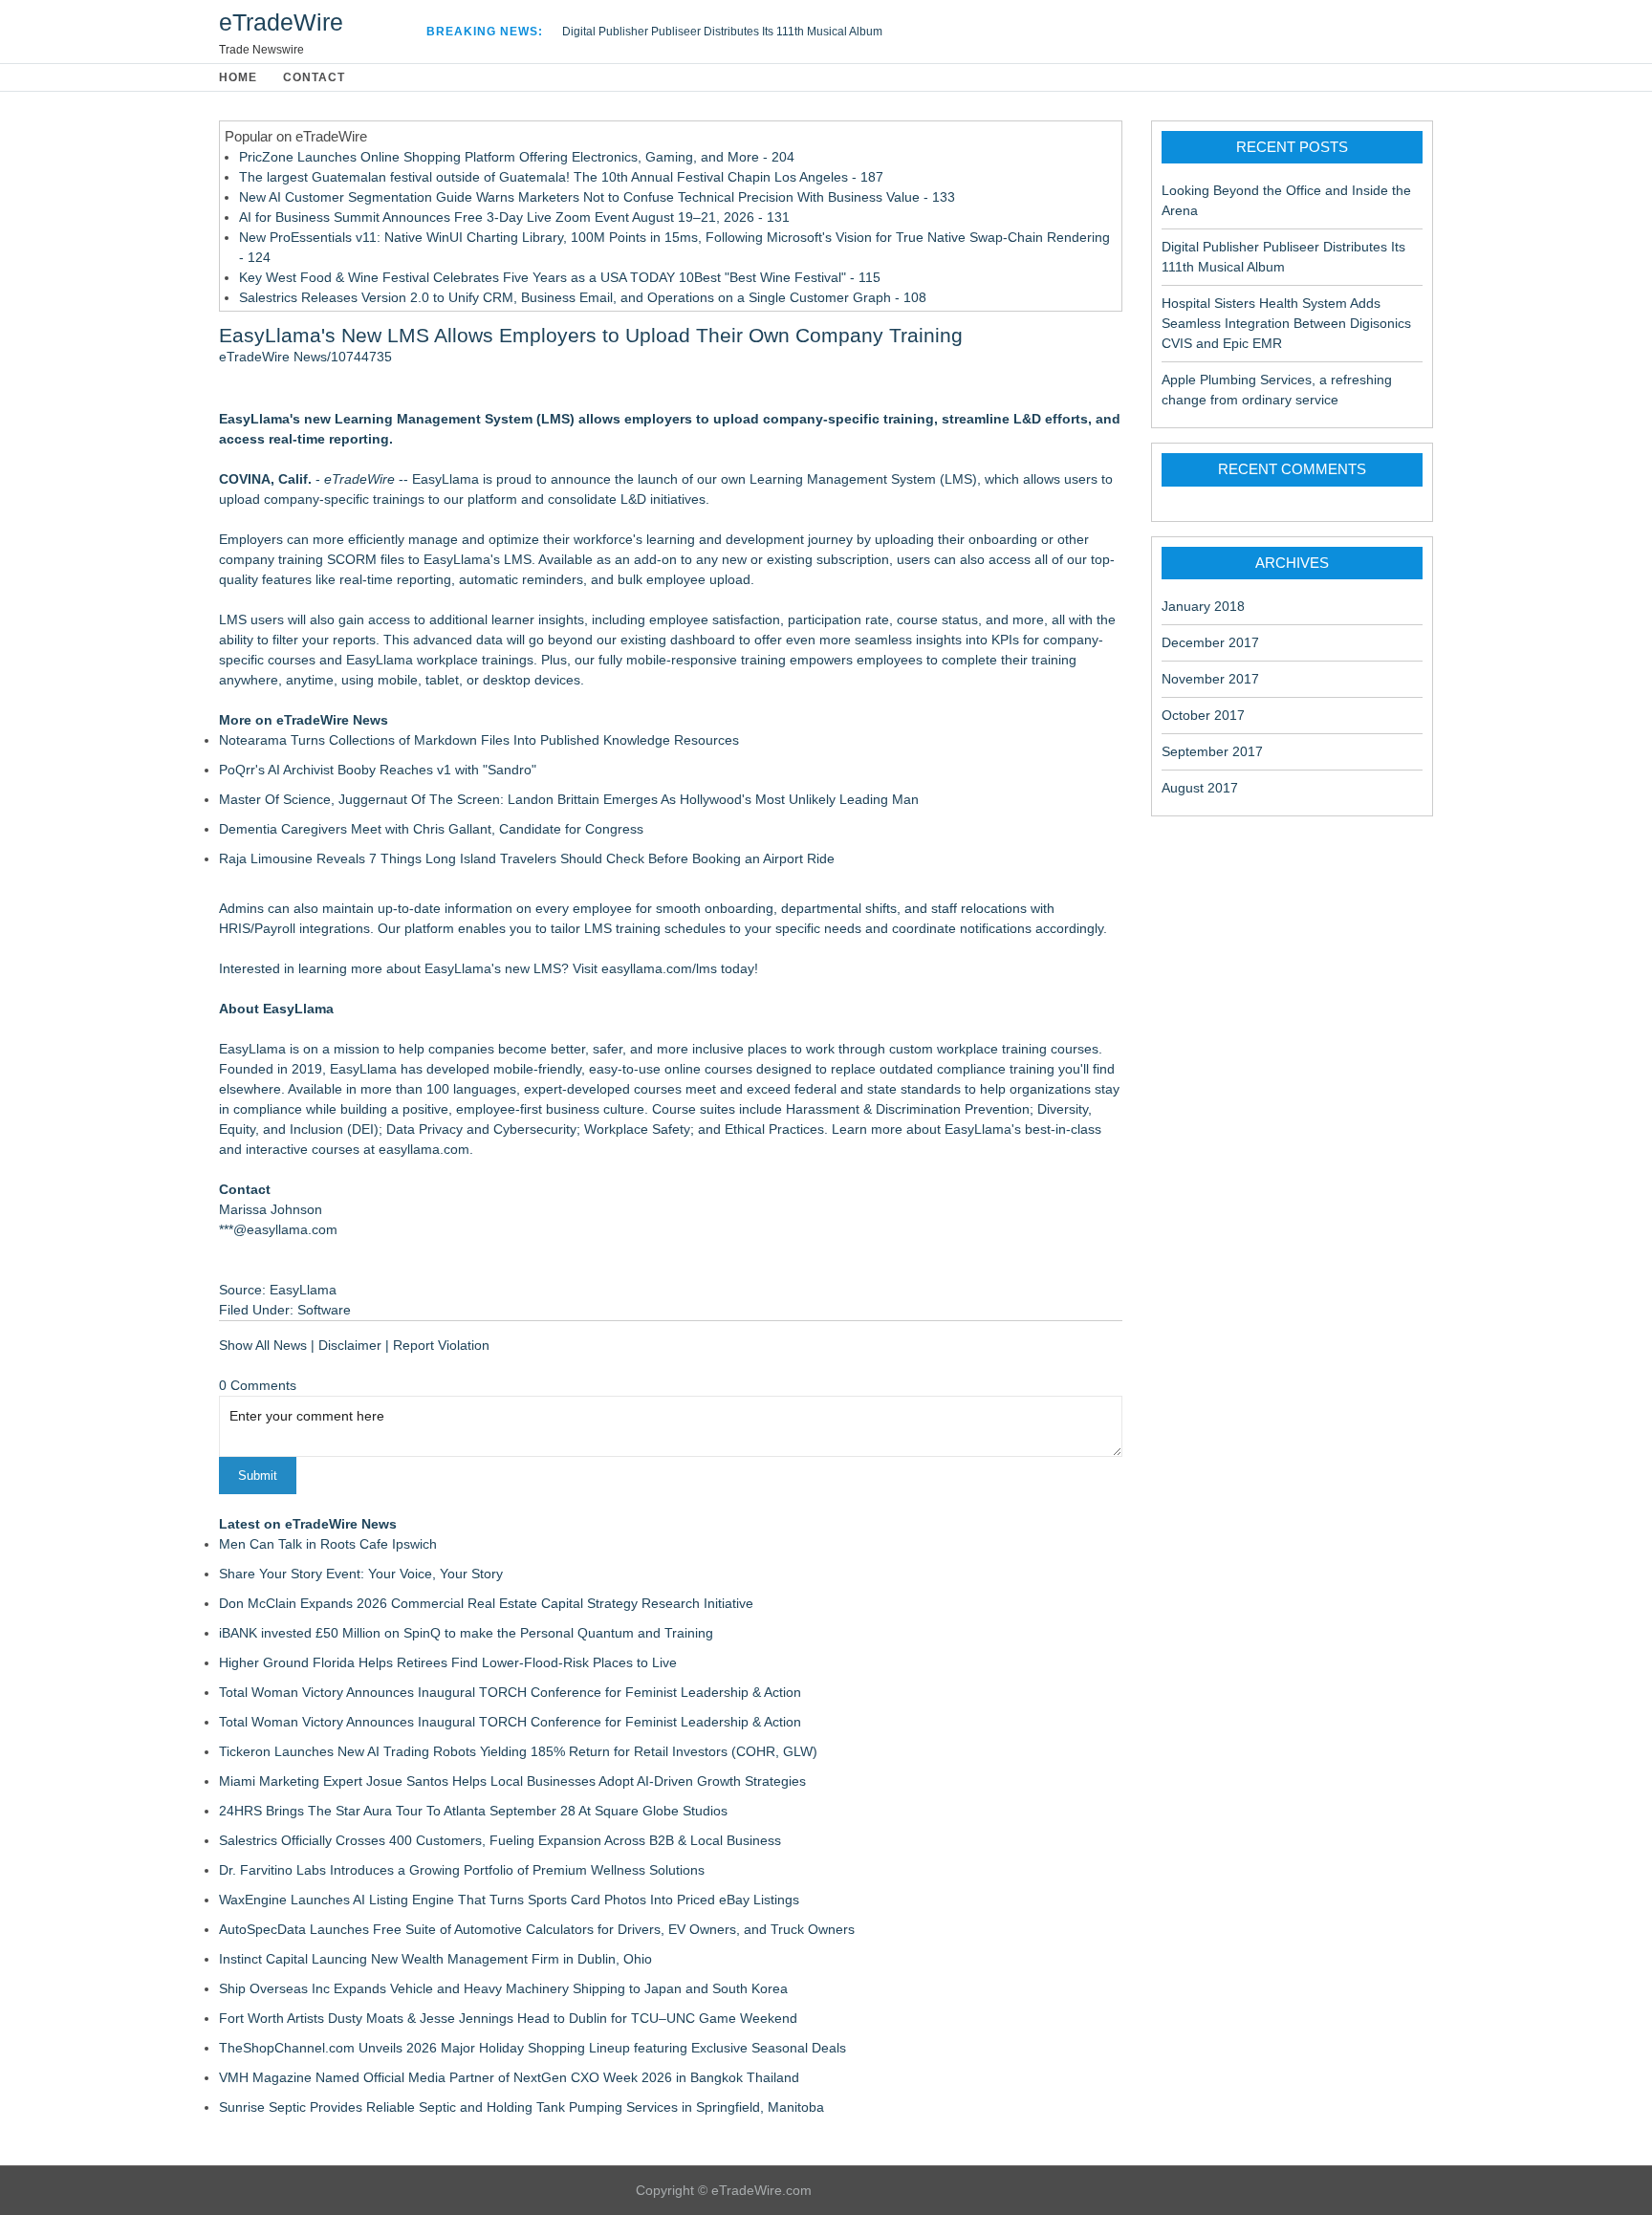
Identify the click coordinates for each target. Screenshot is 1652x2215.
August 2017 (1200, 788)
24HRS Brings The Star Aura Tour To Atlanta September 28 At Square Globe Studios (473, 1811)
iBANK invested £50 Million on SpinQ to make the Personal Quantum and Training (466, 1633)
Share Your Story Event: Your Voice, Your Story (361, 1574)
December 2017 (1210, 642)
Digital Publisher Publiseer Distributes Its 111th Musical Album (722, 32)
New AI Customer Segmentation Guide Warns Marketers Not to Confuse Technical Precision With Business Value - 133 (597, 197)
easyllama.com (424, 1149)
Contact (314, 77)
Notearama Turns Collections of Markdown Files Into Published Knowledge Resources (479, 740)
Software (324, 1310)
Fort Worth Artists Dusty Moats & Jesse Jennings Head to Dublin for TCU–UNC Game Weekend (508, 2018)
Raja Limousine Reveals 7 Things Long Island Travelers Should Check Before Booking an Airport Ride (527, 858)
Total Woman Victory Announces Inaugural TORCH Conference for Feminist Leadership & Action (510, 1692)
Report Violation (441, 1345)
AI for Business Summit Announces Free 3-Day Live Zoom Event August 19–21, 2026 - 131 (514, 217)
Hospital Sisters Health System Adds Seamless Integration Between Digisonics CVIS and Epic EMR (1286, 323)
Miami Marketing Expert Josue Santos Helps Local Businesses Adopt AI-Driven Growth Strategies (512, 1781)
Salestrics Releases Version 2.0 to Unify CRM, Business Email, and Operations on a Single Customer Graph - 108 (583, 297)
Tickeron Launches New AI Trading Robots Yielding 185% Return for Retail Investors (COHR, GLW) (518, 1751)
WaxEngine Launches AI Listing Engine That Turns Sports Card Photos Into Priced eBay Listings (509, 1900)
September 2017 (1212, 751)
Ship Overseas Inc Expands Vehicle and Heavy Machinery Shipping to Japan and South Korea (503, 1988)
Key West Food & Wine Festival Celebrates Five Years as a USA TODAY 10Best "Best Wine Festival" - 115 (560, 277)
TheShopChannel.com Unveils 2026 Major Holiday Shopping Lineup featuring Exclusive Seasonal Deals (533, 2048)
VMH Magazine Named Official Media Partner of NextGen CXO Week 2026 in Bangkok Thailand (509, 2077)
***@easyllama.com (278, 1229)
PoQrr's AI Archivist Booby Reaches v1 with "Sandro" (378, 770)
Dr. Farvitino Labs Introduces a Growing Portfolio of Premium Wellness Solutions (462, 1870)
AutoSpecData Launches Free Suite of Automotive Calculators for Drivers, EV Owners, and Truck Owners (537, 1929)
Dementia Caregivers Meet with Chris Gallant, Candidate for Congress (431, 829)
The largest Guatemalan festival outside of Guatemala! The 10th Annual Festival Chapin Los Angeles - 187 (561, 177)
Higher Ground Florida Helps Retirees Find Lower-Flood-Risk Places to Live (448, 1662)
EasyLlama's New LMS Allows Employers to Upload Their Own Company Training (591, 335)
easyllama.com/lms (659, 968)
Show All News (263, 1345)
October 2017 (1203, 715)
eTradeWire (281, 22)
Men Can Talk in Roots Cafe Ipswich (328, 1544)
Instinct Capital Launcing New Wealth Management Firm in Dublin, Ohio (435, 1959)
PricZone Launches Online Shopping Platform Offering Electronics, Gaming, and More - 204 (517, 157)
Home (238, 77)
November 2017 (1210, 679)
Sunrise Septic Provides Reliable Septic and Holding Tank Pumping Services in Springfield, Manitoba (522, 2107)
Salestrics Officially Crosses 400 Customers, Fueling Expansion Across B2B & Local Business (500, 1840)
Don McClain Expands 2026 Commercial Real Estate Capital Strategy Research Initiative (486, 1603)
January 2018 (1203, 606)
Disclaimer (350, 1345)
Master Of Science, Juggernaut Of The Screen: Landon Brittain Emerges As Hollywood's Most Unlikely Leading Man (569, 799)
